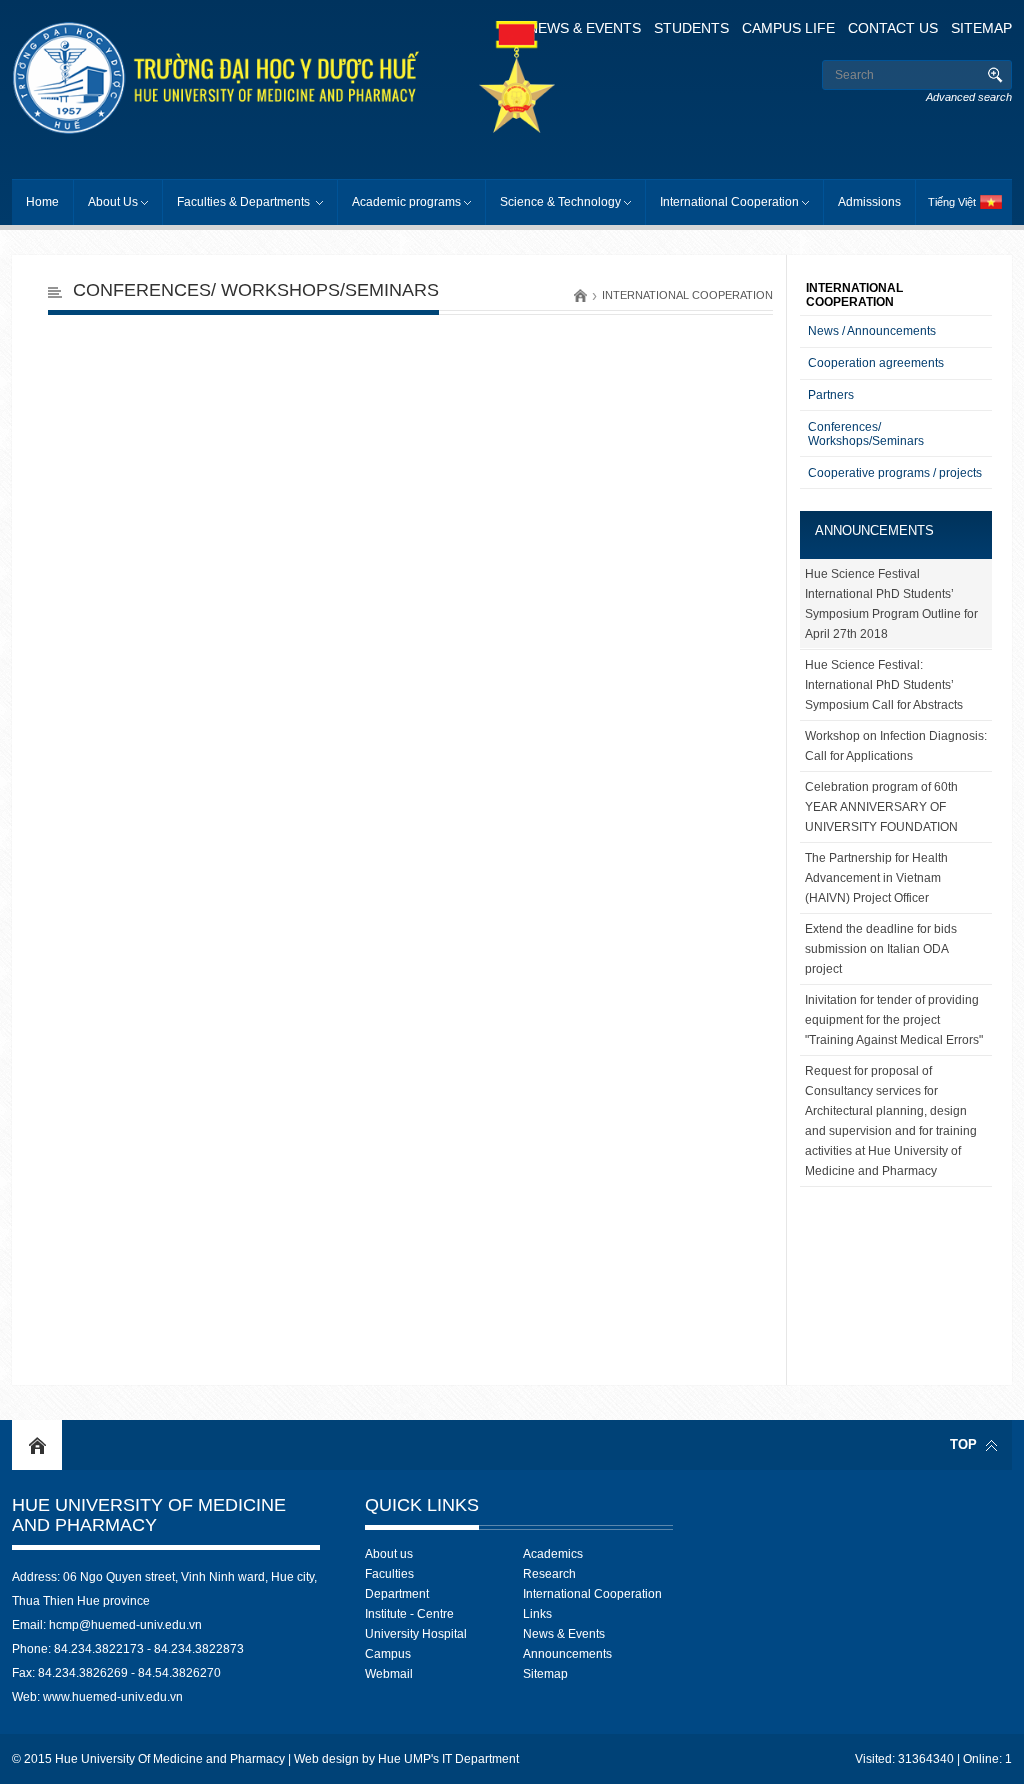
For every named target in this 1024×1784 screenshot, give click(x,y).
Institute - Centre (409, 1614)
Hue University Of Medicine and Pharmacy (149, 1515)
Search (994, 75)
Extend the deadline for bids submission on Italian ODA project (881, 949)
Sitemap (981, 28)
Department (397, 1594)
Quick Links (422, 1505)
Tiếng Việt (952, 202)
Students (691, 28)
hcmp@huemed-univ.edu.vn (125, 1625)
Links (537, 1614)
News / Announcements (872, 331)
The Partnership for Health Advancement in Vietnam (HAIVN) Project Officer (876, 878)
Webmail (389, 1674)
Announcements (874, 530)
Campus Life (788, 28)
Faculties (389, 1574)
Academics (553, 1554)
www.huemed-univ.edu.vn (113, 1697)
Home (42, 202)
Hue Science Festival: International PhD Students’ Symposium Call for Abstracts (884, 685)
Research (549, 1574)
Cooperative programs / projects (895, 473)
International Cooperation (729, 202)
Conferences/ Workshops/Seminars (256, 290)
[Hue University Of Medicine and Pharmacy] (256, 78)
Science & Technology (560, 202)
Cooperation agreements (876, 363)
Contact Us (893, 28)
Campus (388, 1654)
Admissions (869, 202)
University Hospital (416, 1634)
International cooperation (687, 295)
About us (389, 1554)
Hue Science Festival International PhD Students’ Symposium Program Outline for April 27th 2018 (891, 604)
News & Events (584, 28)
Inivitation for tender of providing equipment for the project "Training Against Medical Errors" (894, 1020)
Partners (831, 395)
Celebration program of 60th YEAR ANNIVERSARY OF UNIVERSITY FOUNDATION (881, 807)
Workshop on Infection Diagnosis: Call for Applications (896, 746)
